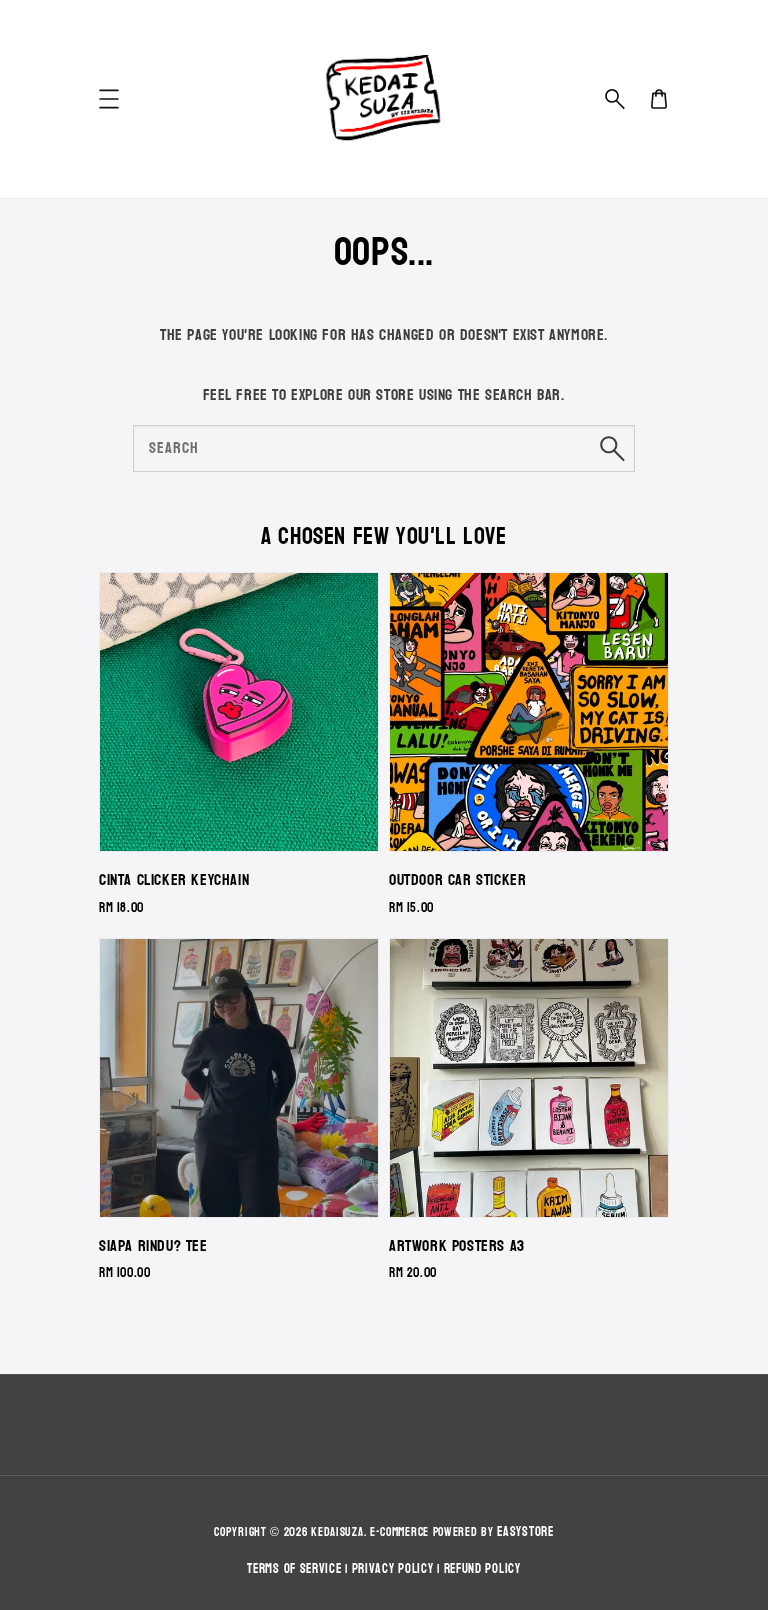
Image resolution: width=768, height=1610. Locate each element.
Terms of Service (294, 1569)
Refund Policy (482, 1569)
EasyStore (525, 1532)
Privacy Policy (393, 1569)
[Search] (612, 448)
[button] (615, 99)
